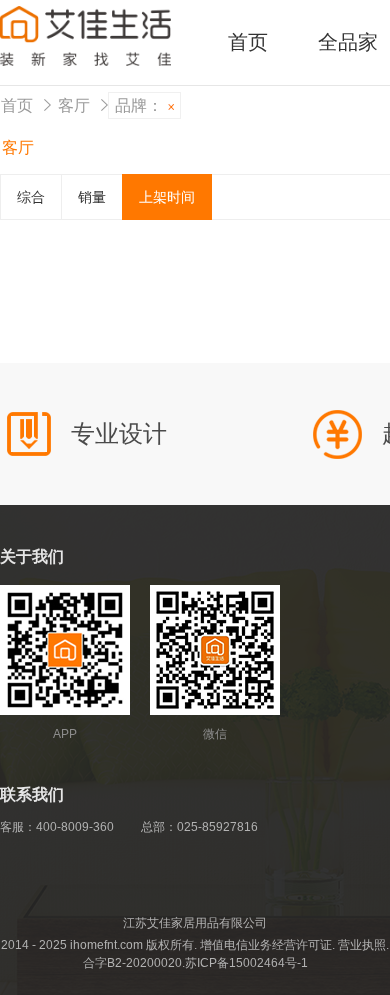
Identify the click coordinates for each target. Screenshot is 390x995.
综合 (31, 197)
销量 (92, 197)
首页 (248, 42)
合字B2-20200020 (132, 963)
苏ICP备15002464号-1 (246, 963)
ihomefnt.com (106, 945)
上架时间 (167, 197)
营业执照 (362, 945)
